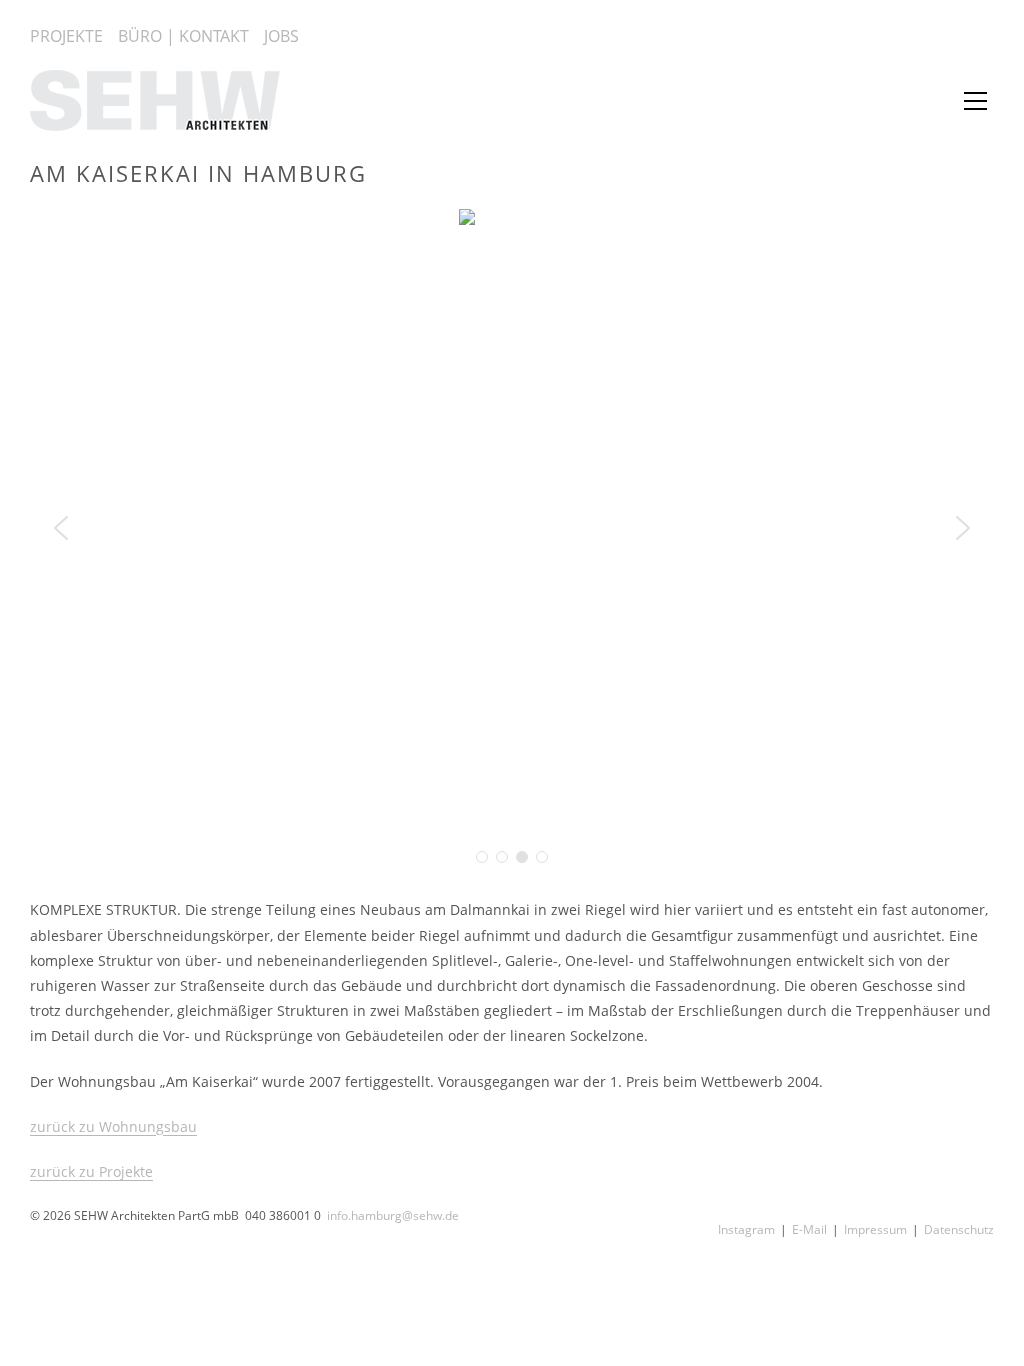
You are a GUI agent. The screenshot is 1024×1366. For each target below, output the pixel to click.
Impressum (875, 1229)
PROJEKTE (66, 35)
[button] (61, 528)
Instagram (746, 1229)
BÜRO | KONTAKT (183, 35)
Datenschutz (959, 1229)
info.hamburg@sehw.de (393, 1215)
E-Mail (809, 1229)
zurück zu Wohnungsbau (113, 1126)
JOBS (281, 35)
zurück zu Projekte (91, 1171)
